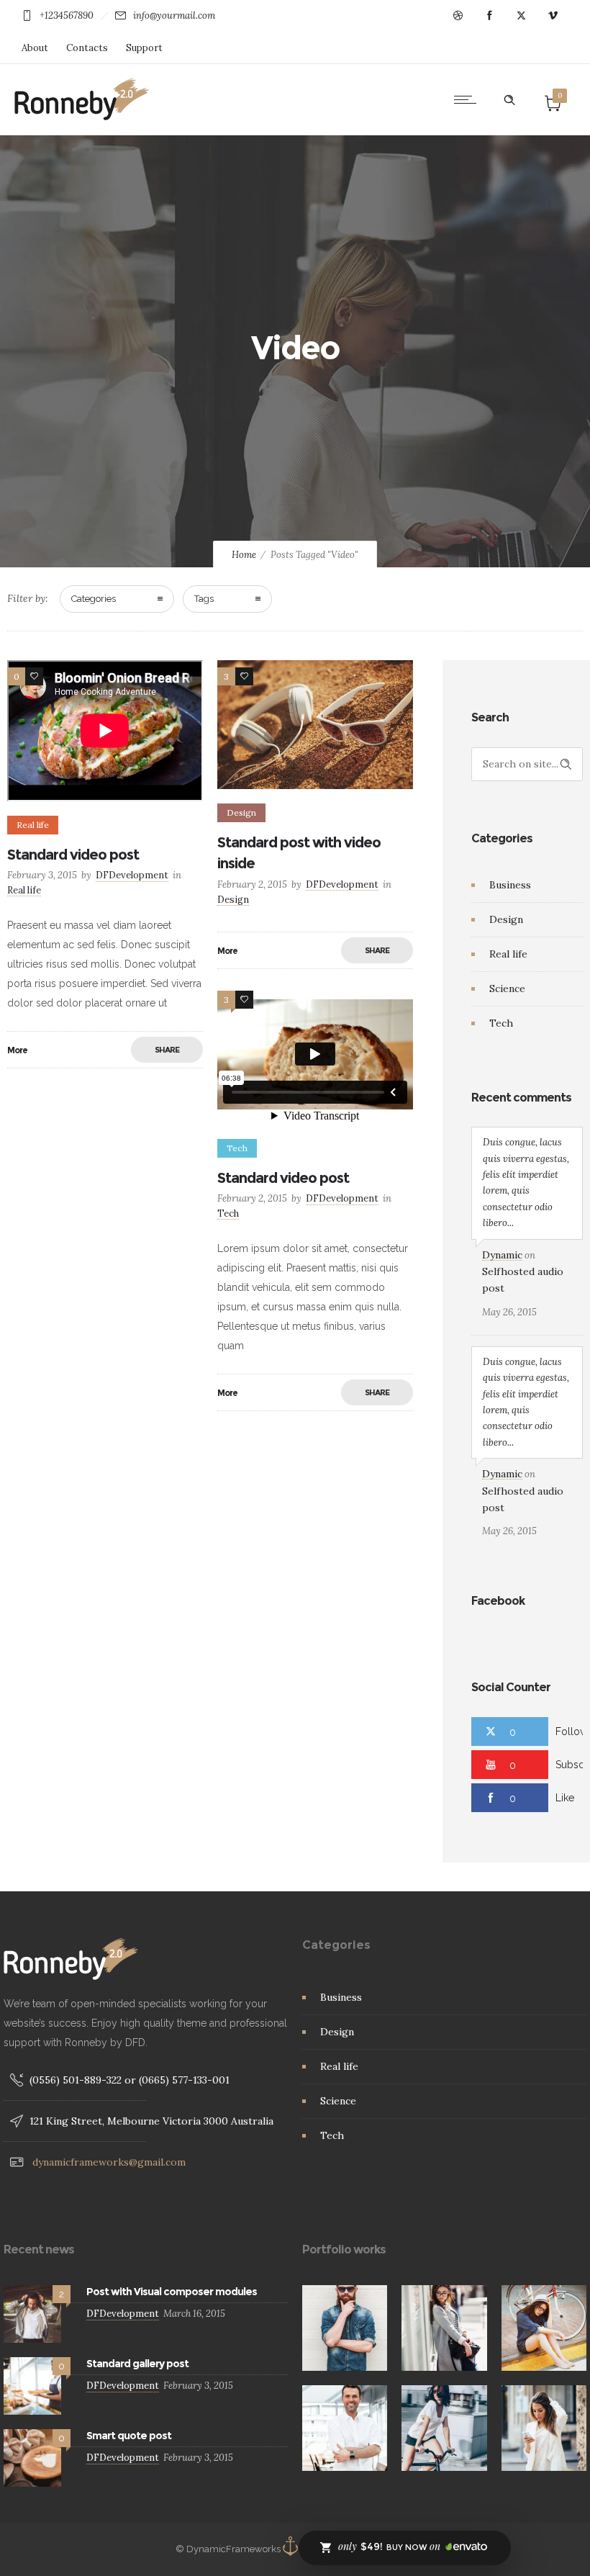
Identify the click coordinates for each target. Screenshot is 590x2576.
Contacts (87, 48)
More (17, 1050)
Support (144, 48)
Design (506, 919)
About (35, 48)
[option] (345, 2328)
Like (565, 1798)
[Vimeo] (553, 16)
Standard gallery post (137, 2364)
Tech (501, 1023)
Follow (572, 1731)
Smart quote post (129, 2436)
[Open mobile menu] (468, 99)
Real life (508, 954)
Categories (94, 599)
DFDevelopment (132, 875)
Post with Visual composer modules (172, 2292)
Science (507, 988)
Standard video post (73, 855)
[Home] (82, 117)
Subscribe (573, 1765)
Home (244, 555)
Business (510, 885)
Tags (204, 599)
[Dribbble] (458, 16)
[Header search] (509, 100)
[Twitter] (521, 16)
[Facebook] (489, 16)
